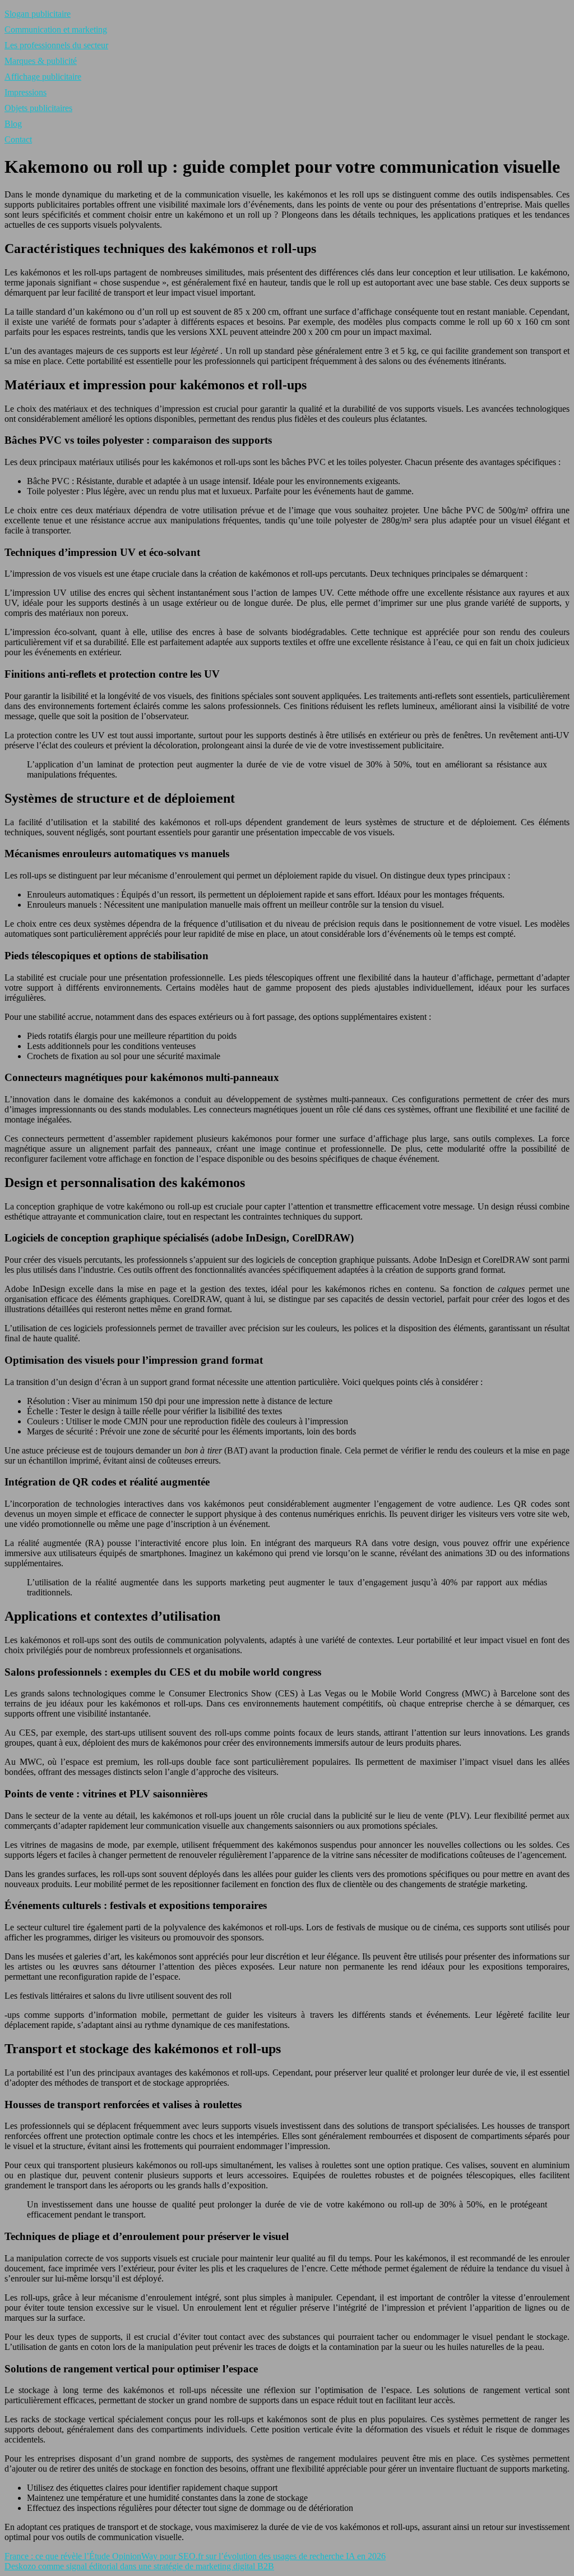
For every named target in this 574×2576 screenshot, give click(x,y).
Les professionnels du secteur (56, 45)
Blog (13, 124)
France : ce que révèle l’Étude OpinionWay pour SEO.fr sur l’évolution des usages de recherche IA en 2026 (195, 2556)
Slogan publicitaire (38, 14)
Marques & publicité (41, 61)
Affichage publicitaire (43, 77)
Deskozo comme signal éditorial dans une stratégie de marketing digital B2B (139, 2566)
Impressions (26, 92)
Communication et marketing (56, 29)
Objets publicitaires (38, 108)
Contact (18, 139)
